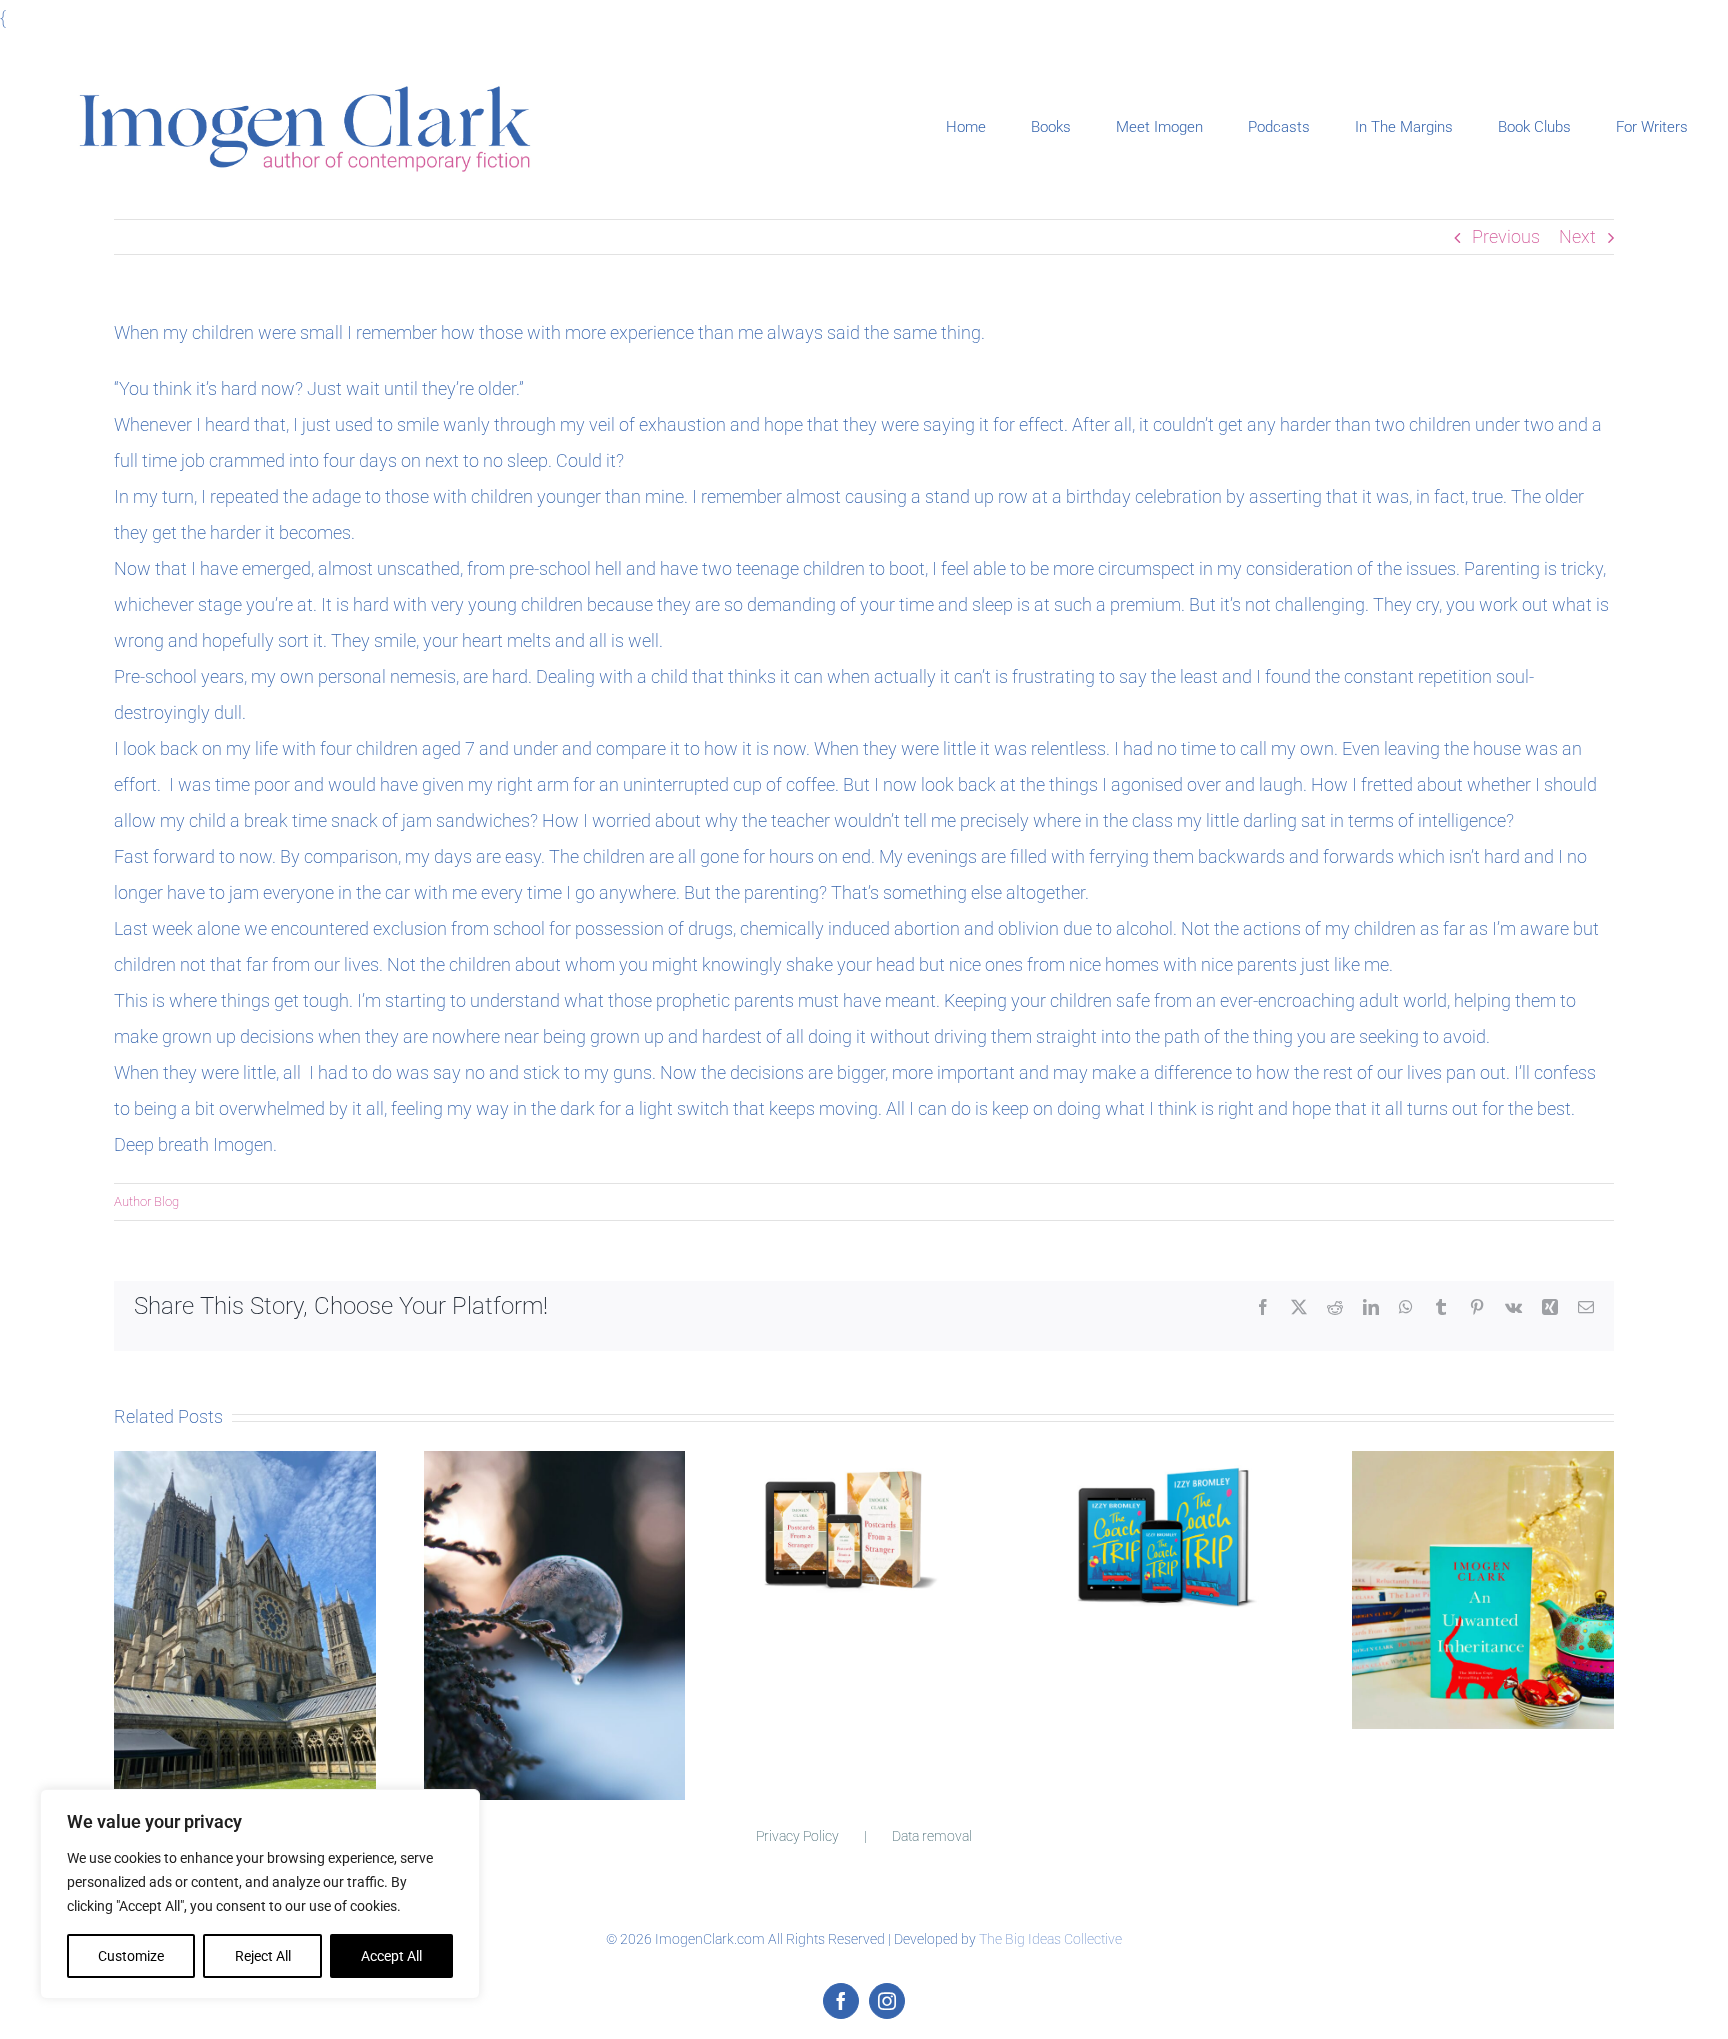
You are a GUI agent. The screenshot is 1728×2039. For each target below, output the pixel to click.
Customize (131, 1956)
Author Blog (146, 1201)
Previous (1506, 236)
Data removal (932, 1836)
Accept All (391, 1956)
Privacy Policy (797, 1836)
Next (1577, 236)
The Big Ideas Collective (1050, 1939)
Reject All (263, 1956)
